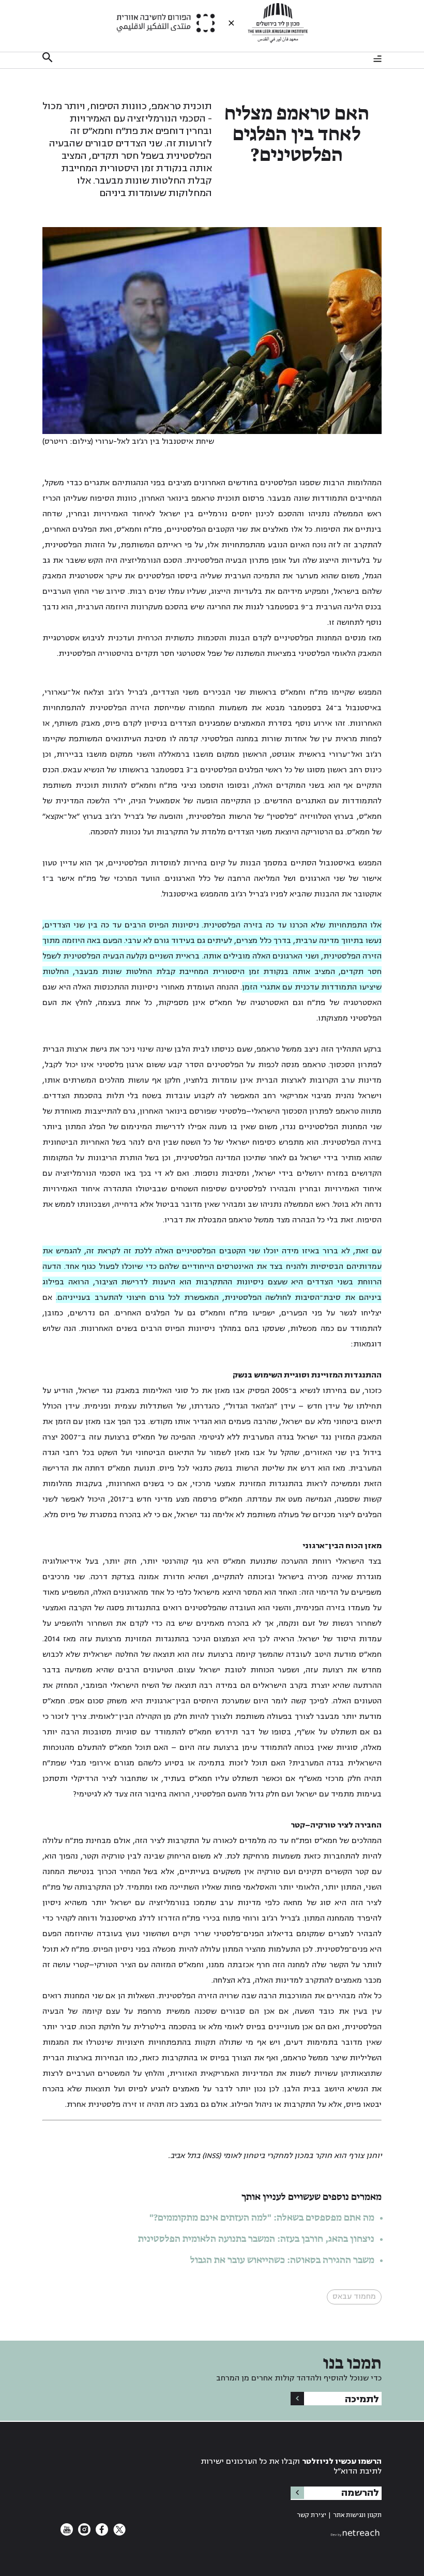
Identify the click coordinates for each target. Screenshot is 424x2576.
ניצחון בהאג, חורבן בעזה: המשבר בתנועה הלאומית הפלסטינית (256, 2239)
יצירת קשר (312, 2515)
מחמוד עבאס (354, 2296)
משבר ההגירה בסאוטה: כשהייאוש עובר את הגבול (282, 2260)
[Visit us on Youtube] (67, 2533)
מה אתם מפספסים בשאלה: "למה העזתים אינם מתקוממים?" (262, 2218)
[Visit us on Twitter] (118, 2533)
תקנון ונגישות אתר (357, 2515)
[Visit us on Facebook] (101, 2533)
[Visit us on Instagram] (83, 2533)
